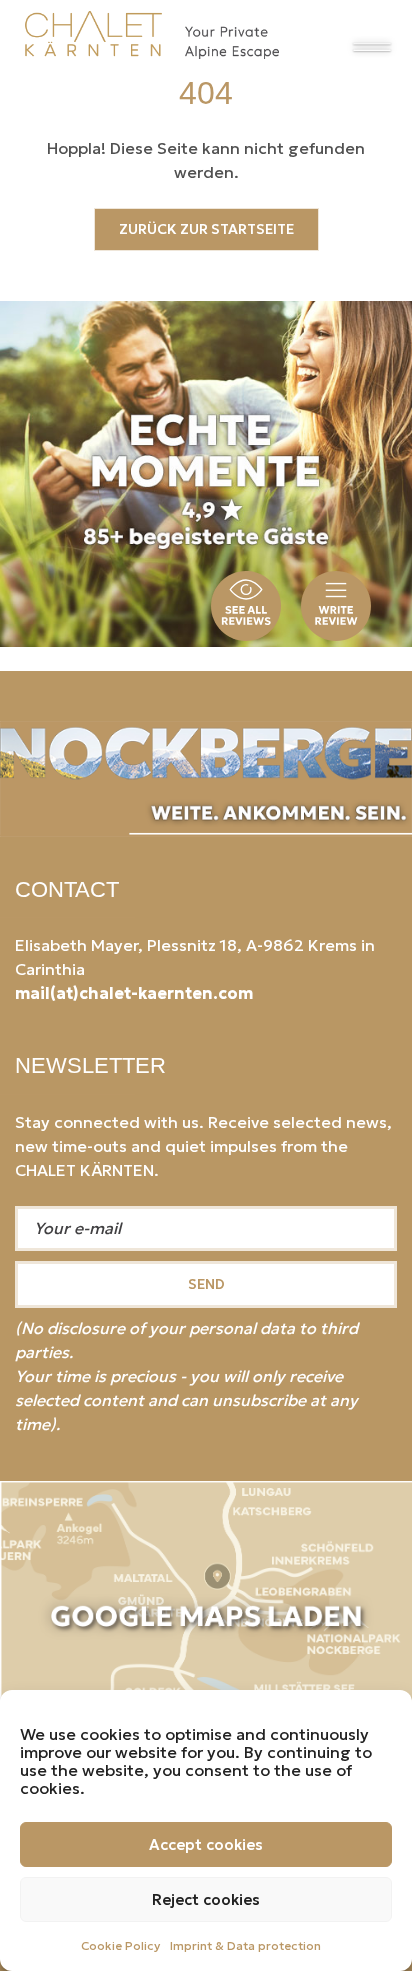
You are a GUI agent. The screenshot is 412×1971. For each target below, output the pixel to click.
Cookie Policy (120, 1945)
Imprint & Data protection (245, 1945)
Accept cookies (206, 1844)
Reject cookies (206, 1899)
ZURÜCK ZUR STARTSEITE (206, 229)
